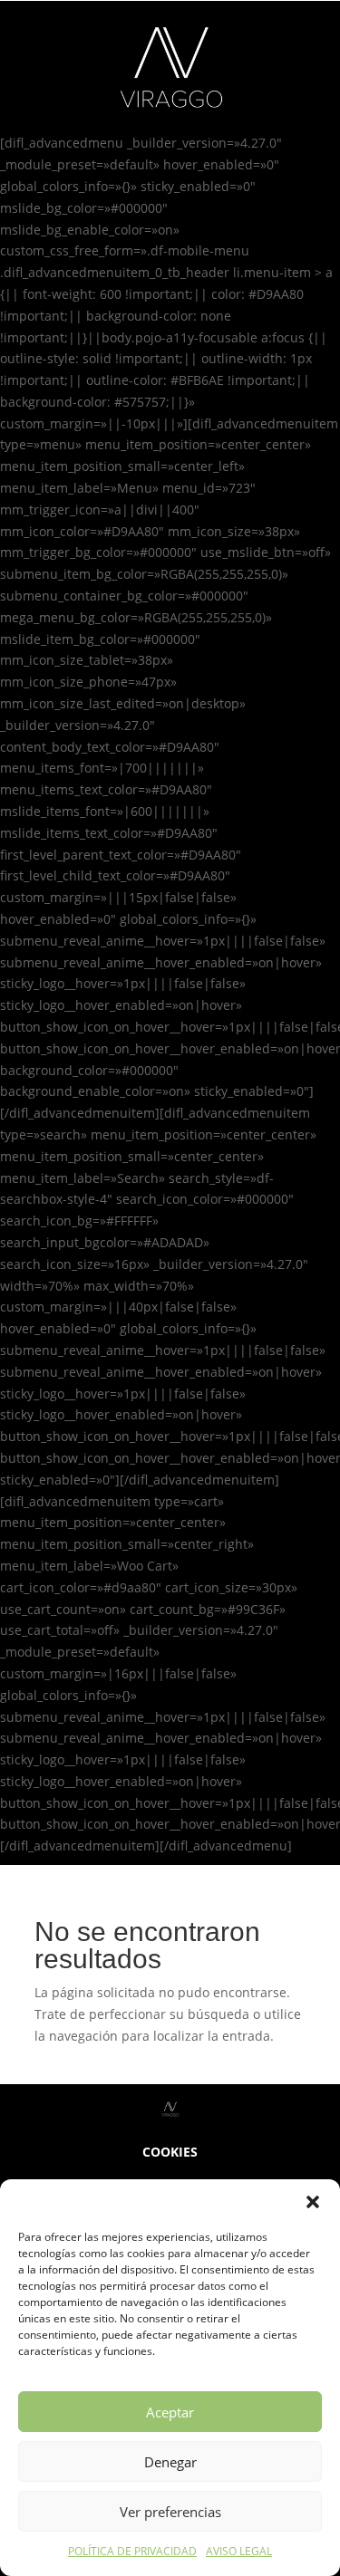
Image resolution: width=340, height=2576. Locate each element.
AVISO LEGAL (239, 2551)
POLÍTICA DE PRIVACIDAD (132, 2551)
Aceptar (170, 2412)
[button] (313, 2202)
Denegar (170, 2462)
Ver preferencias (170, 2512)
